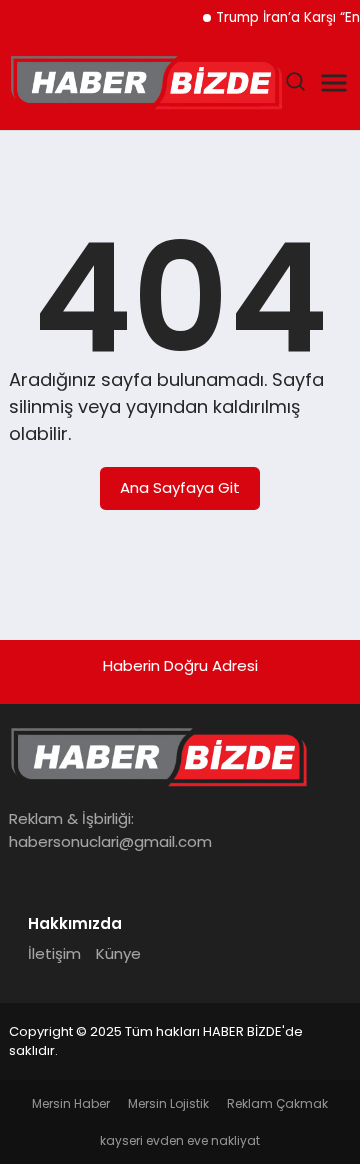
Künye (118, 953)
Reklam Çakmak (277, 1103)
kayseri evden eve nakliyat (180, 1140)
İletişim (54, 953)
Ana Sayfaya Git (180, 487)
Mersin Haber (71, 1103)
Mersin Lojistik (168, 1103)
